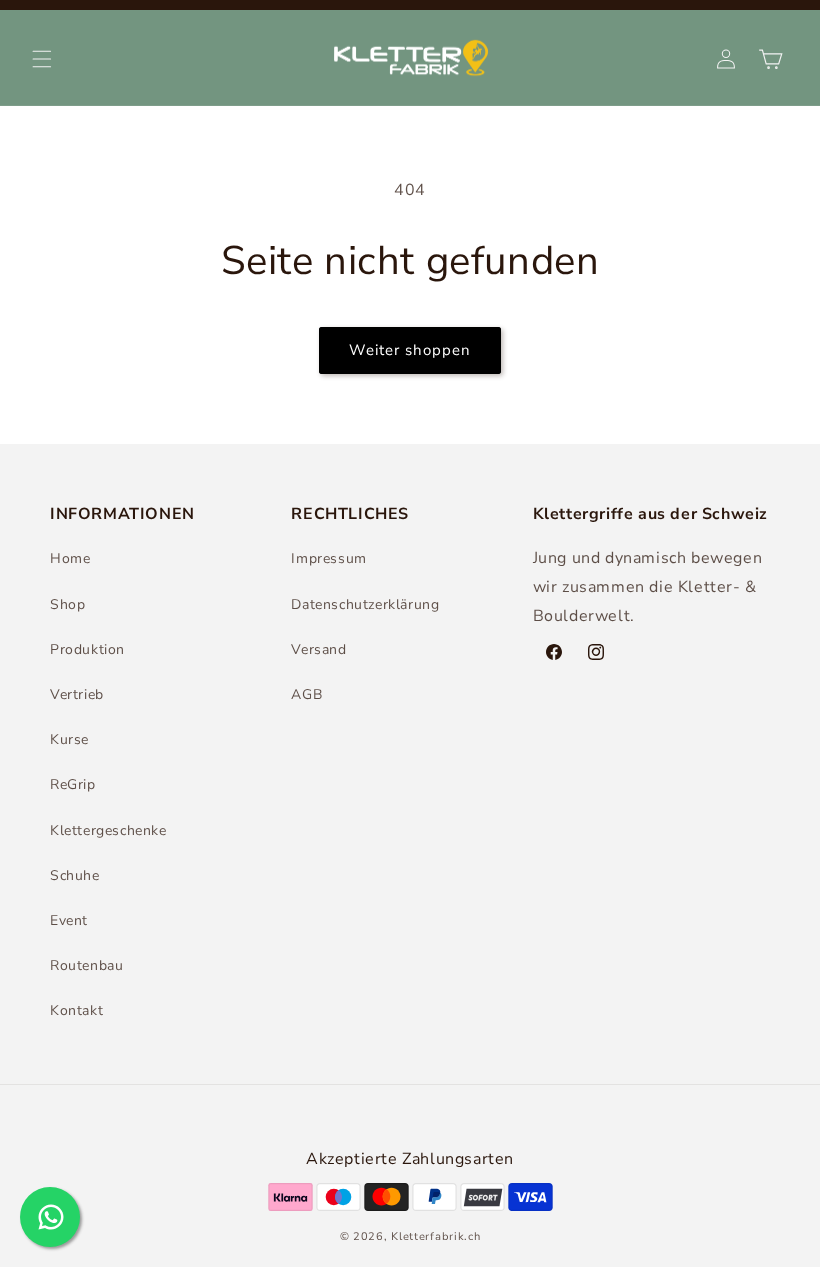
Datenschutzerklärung (365, 604)
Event (69, 920)
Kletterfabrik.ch (435, 1236)
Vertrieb (77, 694)
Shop (67, 604)
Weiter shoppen (410, 350)
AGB (306, 694)
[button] (42, 59)
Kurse (69, 739)
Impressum (328, 558)
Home (70, 558)
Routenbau (86, 965)
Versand (318, 649)
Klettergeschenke (108, 830)
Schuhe (75, 875)
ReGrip (73, 784)
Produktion (87, 649)
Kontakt (76, 1010)
